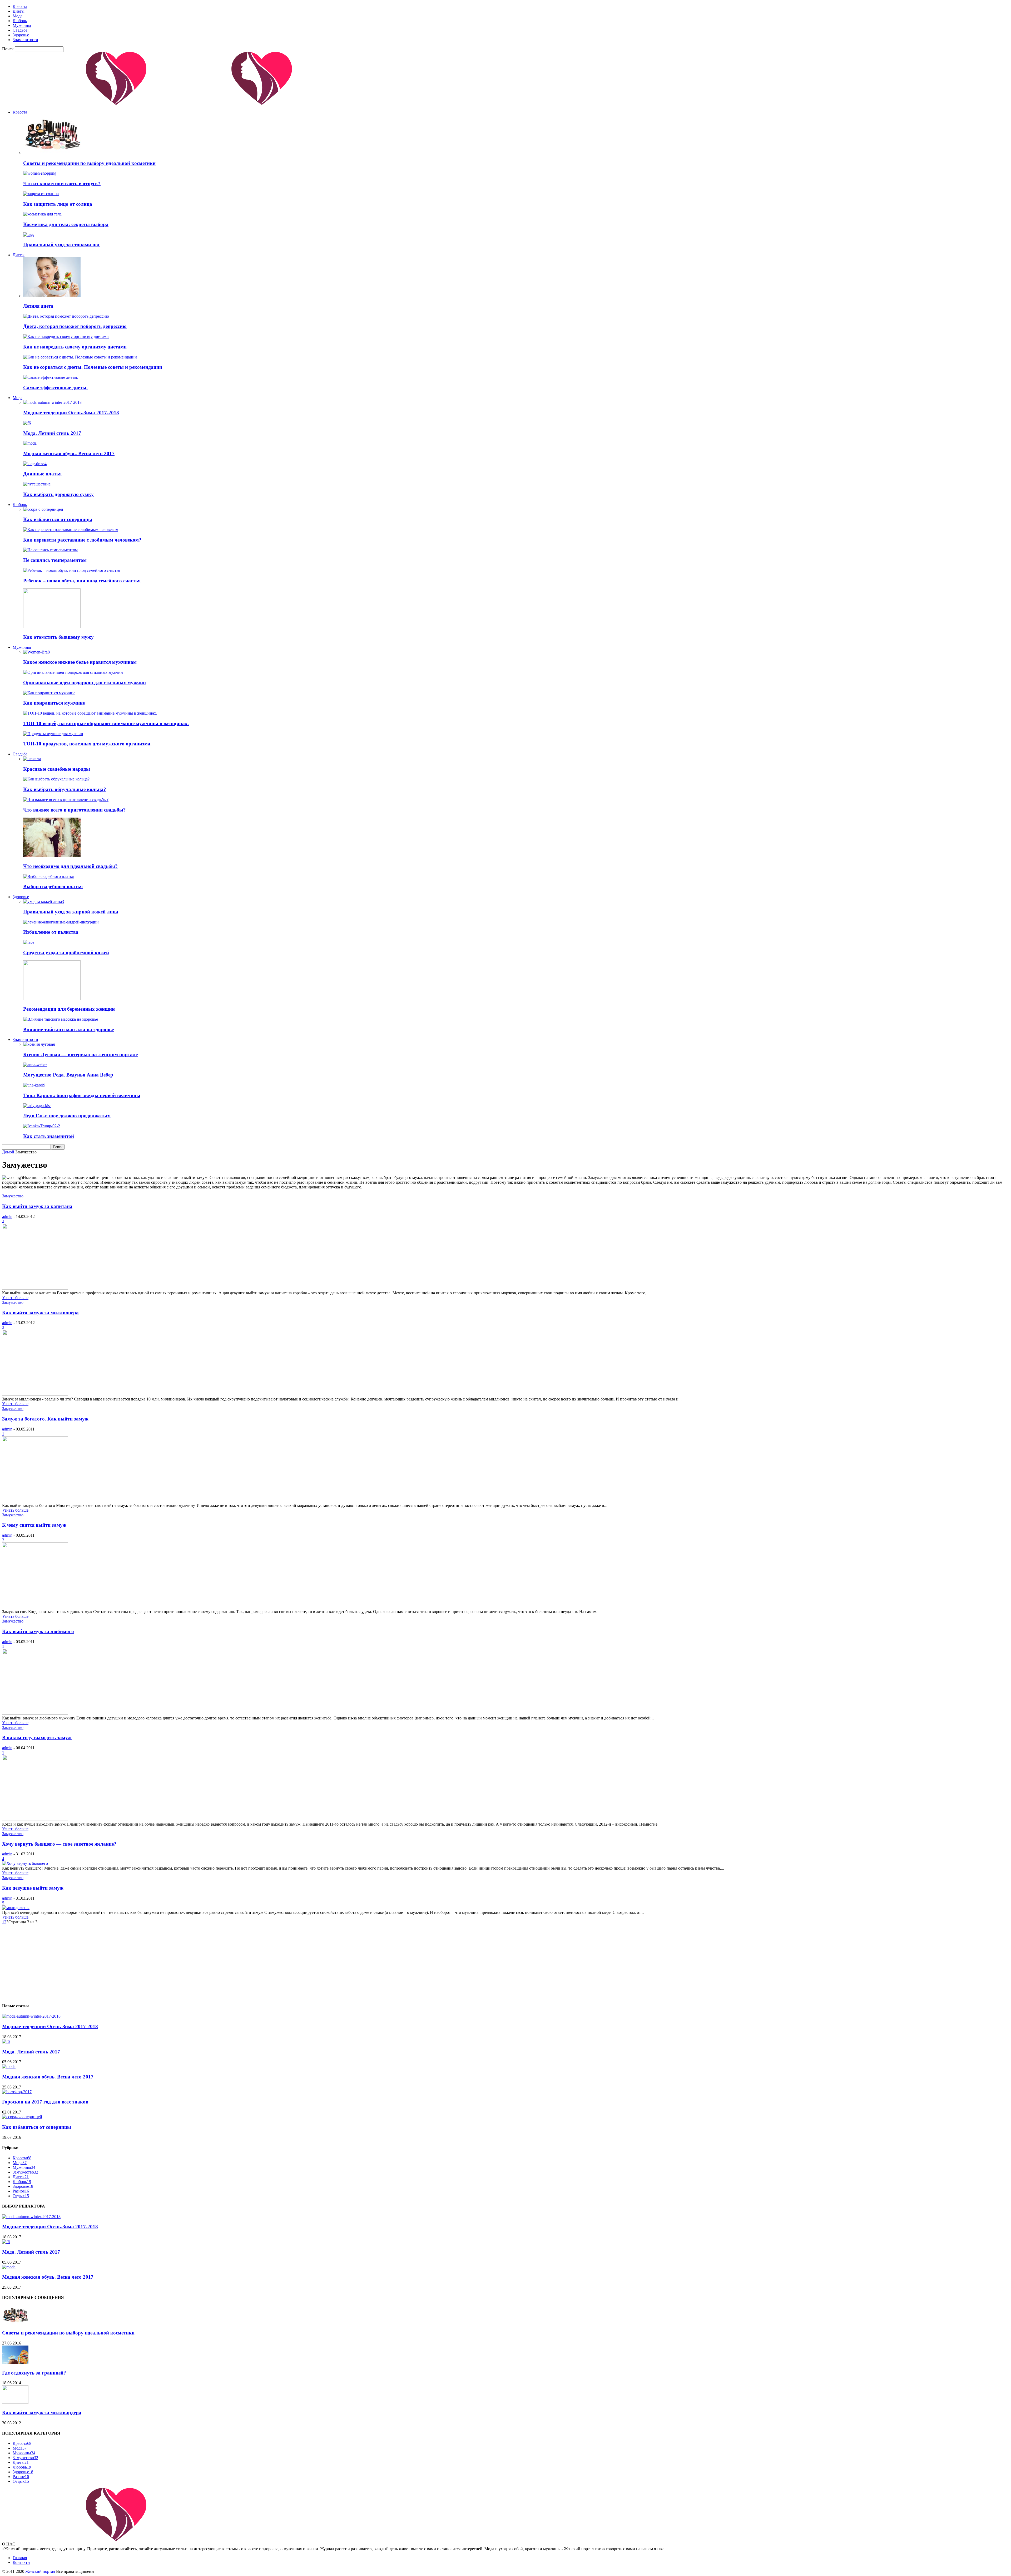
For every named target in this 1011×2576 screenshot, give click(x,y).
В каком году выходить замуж (37, 1737)
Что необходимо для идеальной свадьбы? (70, 866)
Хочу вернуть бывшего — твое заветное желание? (59, 1844)
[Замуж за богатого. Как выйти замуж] (35, 1501)
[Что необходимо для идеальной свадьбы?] (52, 856)
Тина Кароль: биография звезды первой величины (82, 1095)
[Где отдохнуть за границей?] (15, 2363)
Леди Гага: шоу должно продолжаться (67, 1116)
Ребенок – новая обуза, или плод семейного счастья (82, 581)
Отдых (21, 2196)
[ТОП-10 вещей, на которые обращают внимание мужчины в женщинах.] (90, 713)
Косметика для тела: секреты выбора (66, 224)
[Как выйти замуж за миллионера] (35, 1394)
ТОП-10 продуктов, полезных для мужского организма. (87, 744)
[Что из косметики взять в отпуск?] (40, 173)
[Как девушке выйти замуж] (16, 1908)
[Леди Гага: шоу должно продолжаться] (37, 1106)
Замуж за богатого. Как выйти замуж (45, 1419)
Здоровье (21, 35)
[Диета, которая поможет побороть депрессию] (66, 316)
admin (7, 1216)
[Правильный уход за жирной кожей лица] (44, 901)
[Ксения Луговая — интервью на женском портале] (39, 1044)
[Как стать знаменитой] (42, 1126)
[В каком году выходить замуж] (35, 1819)
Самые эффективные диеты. (55, 388)
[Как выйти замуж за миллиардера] (15, 2402)
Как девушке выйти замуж (33, 1888)
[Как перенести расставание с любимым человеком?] (71, 530)
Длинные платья (42, 474)
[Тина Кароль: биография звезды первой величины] (34, 1085)
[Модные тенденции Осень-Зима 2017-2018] (52, 402)
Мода (18, 16)
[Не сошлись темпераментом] (50, 550)
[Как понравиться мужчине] (49, 693)
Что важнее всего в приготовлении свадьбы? (75, 810)
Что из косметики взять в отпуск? (62, 183)
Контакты (21, 2562)
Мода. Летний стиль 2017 (52, 433)
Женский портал (40, 2571)
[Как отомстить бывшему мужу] (52, 627)
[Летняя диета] (52, 296)
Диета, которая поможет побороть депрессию (75, 326)
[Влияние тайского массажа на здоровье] (61, 1019)
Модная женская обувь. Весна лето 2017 (69, 453)
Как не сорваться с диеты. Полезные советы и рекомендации (93, 367)
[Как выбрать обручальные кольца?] (56, 779)
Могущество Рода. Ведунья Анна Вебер (68, 1075)
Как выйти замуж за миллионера (40, 1313)
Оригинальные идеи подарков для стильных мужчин (85, 683)
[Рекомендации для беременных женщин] (52, 999)
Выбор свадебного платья (53, 886)
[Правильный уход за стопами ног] (29, 235)
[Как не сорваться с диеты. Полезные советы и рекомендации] (80, 357)
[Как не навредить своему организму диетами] (66, 336)
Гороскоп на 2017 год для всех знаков (45, 2102)
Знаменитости (25, 40)
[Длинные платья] (35, 464)
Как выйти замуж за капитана (37, 1206)
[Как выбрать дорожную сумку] (37, 484)
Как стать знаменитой (49, 1136)
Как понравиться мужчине (54, 703)
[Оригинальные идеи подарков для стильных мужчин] (73, 672)
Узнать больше (15, 1298)
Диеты (19, 11)
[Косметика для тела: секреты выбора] (42, 214)
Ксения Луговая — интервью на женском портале (80, 1055)
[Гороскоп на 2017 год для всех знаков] (17, 2092)
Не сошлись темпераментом (55, 560)
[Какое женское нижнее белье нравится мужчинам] (36, 652)
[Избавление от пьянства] (61, 922)
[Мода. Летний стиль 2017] (27, 423)
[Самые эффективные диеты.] (51, 377)
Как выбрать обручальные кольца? (65, 789)
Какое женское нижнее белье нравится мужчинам (80, 662)
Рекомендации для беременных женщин (69, 1009)
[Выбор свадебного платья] (48, 876)
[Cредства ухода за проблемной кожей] (29, 942)
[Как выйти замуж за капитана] (35, 1288)
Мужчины (22, 25)
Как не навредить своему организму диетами (75, 347)
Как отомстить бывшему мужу (58, 637)
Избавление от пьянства (51, 932)
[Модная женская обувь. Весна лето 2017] (30, 443)
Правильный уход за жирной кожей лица (71, 912)
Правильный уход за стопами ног (62, 245)
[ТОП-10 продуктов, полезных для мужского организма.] (53, 734)
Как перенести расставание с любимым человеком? (82, 540)
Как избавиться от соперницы (58, 519)
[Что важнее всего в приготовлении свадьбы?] (66, 800)
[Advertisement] (160, 1961)
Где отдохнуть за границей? (34, 2373)
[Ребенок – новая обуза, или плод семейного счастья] (72, 570)
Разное (21, 2191)
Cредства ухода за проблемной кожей (66, 953)
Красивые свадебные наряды (57, 769)
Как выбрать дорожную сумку (58, 494)
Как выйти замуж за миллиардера (42, 2413)
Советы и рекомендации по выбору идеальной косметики (89, 163)
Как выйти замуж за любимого (38, 1631)
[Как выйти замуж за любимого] (35, 1713)
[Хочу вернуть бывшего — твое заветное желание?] (25, 1863)
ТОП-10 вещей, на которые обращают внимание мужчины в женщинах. (106, 723)
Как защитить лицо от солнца (58, 204)
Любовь (20, 21)
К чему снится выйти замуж (34, 1525)
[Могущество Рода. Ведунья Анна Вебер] (35, 1065)
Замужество (13, 1196)
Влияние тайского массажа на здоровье (68, 1029)
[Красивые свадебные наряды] (32, 759)
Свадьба (20, 30)
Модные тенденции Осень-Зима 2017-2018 (71, 413)
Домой (8, 1152)
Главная (20, 2558)
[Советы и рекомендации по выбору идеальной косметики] (52, 153)
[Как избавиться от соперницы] (43, 509)
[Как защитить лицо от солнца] (41, 194)
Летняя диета (38, 306)
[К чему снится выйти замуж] (35, 1607)
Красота (20, 6)
